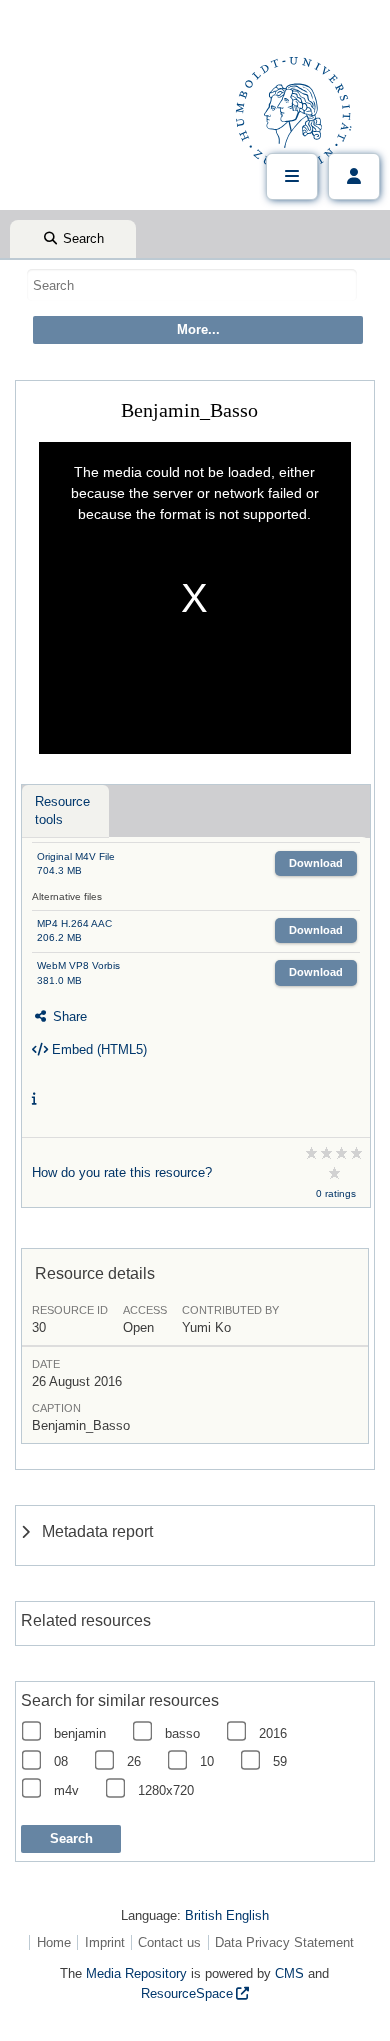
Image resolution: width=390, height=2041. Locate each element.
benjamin (80, 1733)
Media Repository (136, 1973)
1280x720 (166, 1790)
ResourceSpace (187, 1993)
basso (182, 1733)
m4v (66, 1790)
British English (227, 1915)
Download (316, 863)
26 (134, 1761)
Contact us (169, 1942)
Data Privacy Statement (284, 1942)
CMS (289, 1973)
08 (61, 1761)
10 (207, 1761)
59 (280, 1761)
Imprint (105, 1942)
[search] (192, 285)
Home (54, 1942)
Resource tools (62, 810)
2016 (273, 1733)
